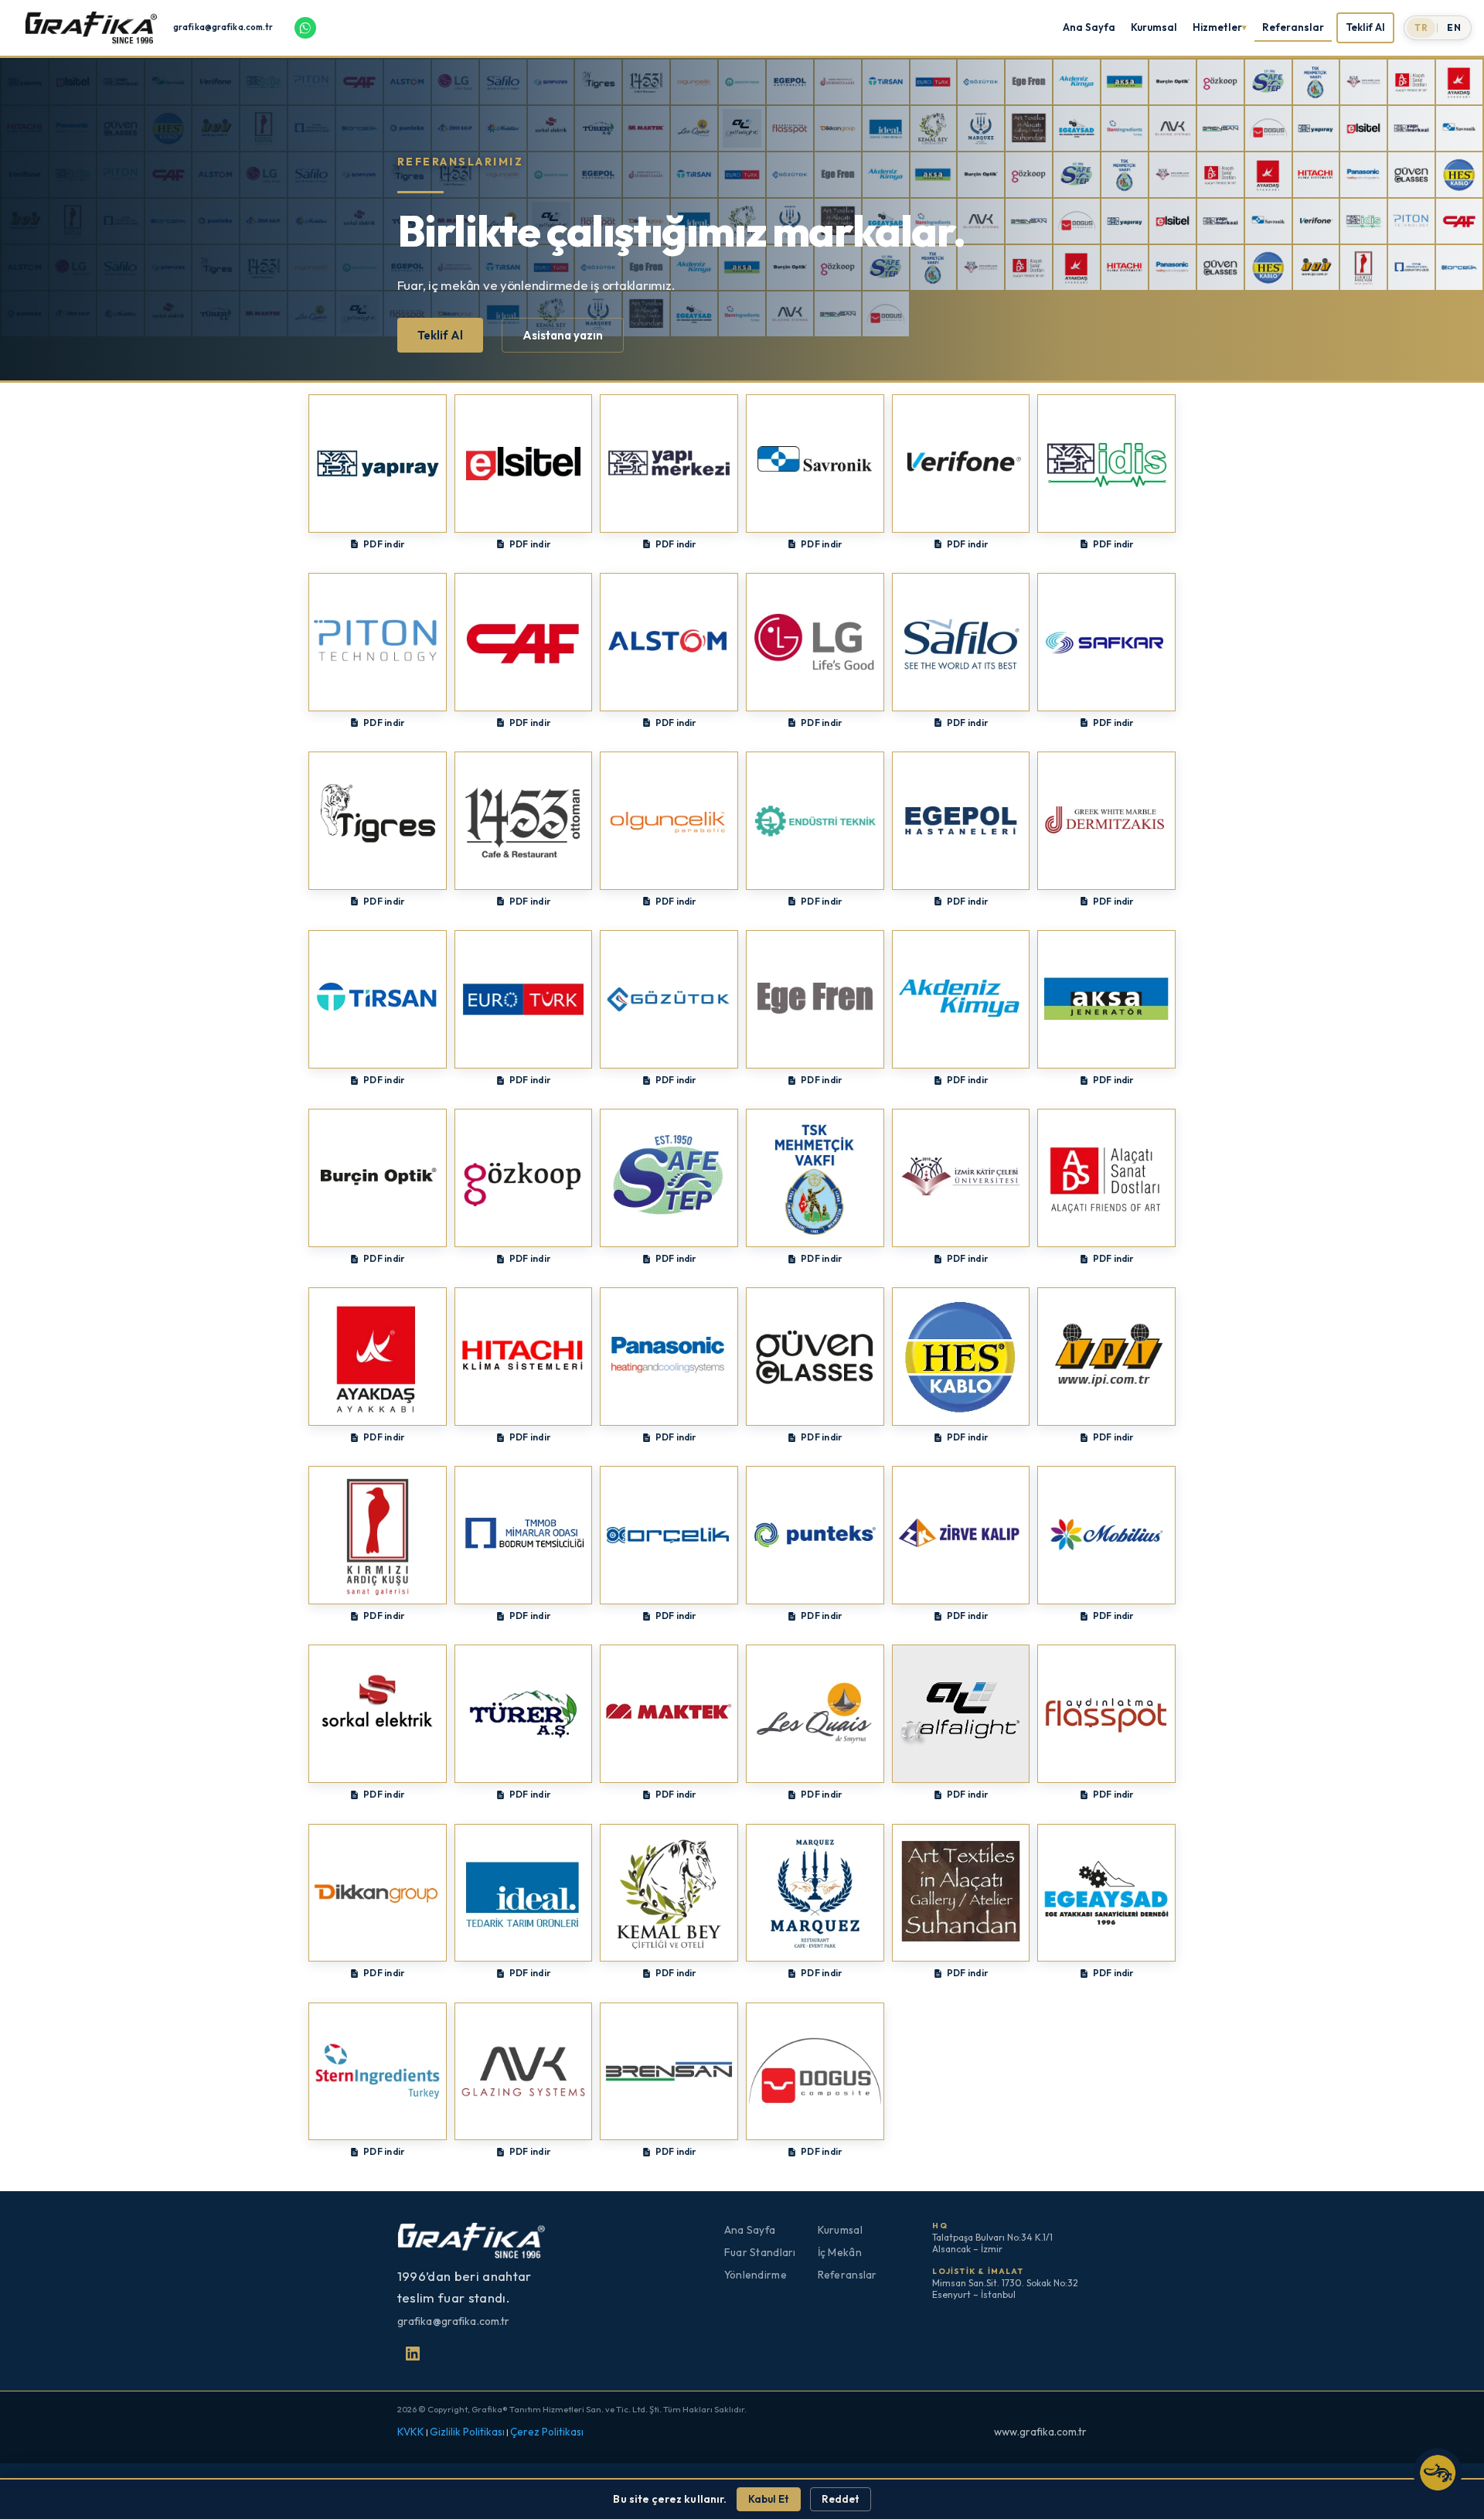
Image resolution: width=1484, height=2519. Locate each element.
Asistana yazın (563, 335)
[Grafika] (94, 28)
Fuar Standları (760, 2252)
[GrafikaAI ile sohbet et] (1438, 2473)
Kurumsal (1154, 27)
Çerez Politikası (547, 2432)
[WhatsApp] (305, 28)
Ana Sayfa (1089, 27)
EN (1454, 27)
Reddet (841, 2499)
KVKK (411, 2432)
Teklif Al (1365, 27)
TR (1421, 27)
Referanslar (1293, 27)
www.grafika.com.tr (1040, 2432)
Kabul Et (769, 2499)
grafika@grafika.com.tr (223, 27)
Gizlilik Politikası (467, 2432)
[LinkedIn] (413, 2354)
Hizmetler (1217, 27)
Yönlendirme (756, 2275)
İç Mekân (840, 2252)
